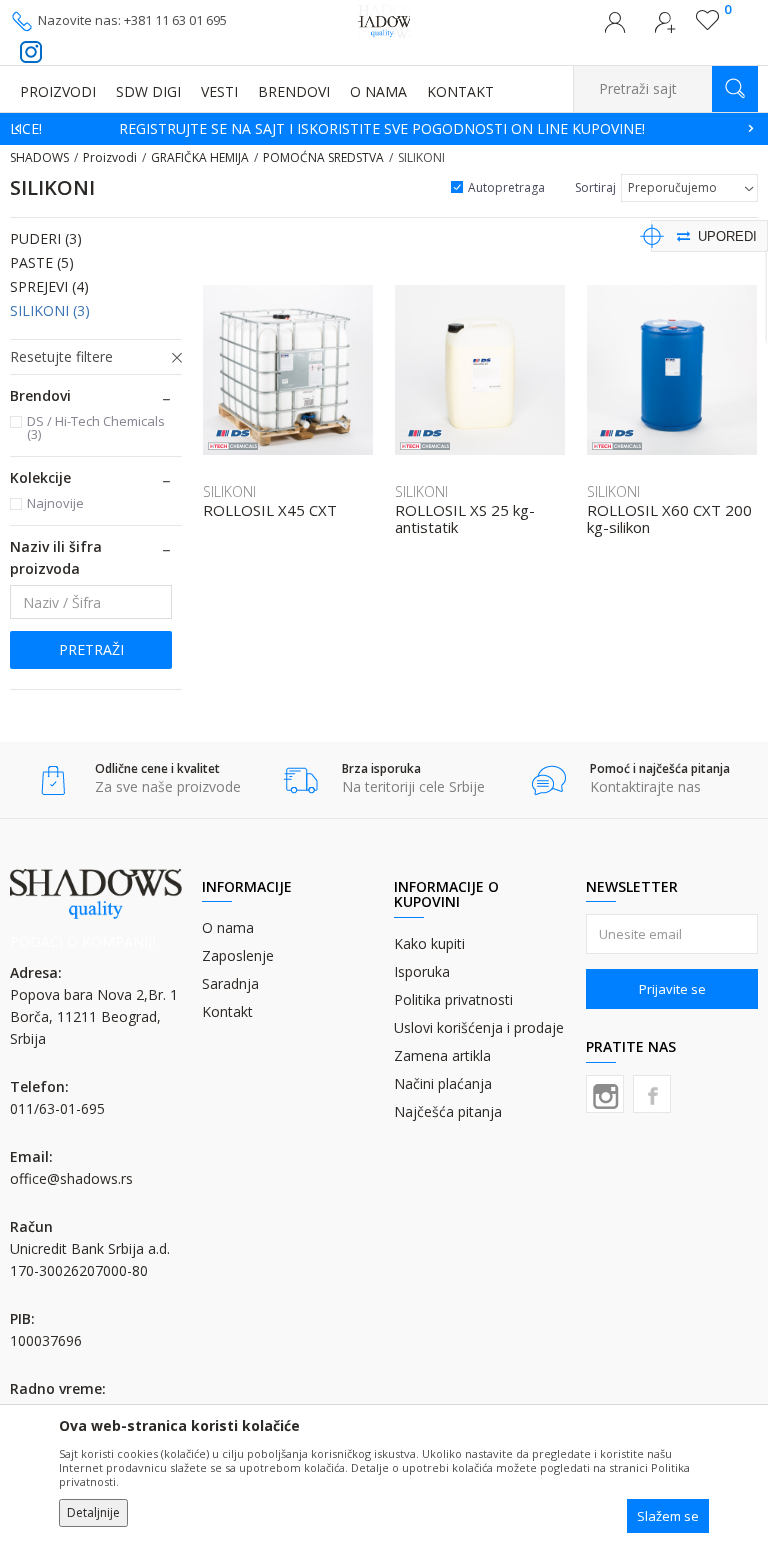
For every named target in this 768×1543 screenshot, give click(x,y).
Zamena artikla (442, 1055)
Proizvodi (110, 157)
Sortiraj (595, 187)
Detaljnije (93, 1512)
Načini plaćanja (443, 1083)
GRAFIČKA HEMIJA (200, 157)
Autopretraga (506, 187)
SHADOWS (39, 157)
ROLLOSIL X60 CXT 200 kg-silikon (669, 519)
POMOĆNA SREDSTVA (323, 157)
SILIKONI (50, 310)
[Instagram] (605, 1094)
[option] (384, 129)
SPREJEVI (49, 286)
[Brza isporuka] (300, 780)
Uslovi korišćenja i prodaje (479, 1027)
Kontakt (227, 1011)
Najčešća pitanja (448, 1111)
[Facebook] (652, 1094)
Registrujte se (665, 28)
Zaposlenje (238, 955)
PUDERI (46, 238)
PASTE (42, 262)
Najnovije (55, 503)
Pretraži (91, 649)
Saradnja (230, 983)
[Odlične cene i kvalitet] (53, 780)
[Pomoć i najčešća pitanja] (548, 780)
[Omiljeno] (707, 25)
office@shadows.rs (71, 1178)
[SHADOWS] (384, 20)
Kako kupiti (429, 943)
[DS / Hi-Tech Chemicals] (233, 440)
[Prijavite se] (615, 28)
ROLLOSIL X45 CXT (270, 510)
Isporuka (422, 971)
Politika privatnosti (453, 999)
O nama (228, 927)
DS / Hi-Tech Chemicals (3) (96, 427)
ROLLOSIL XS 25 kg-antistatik (465, 519)
